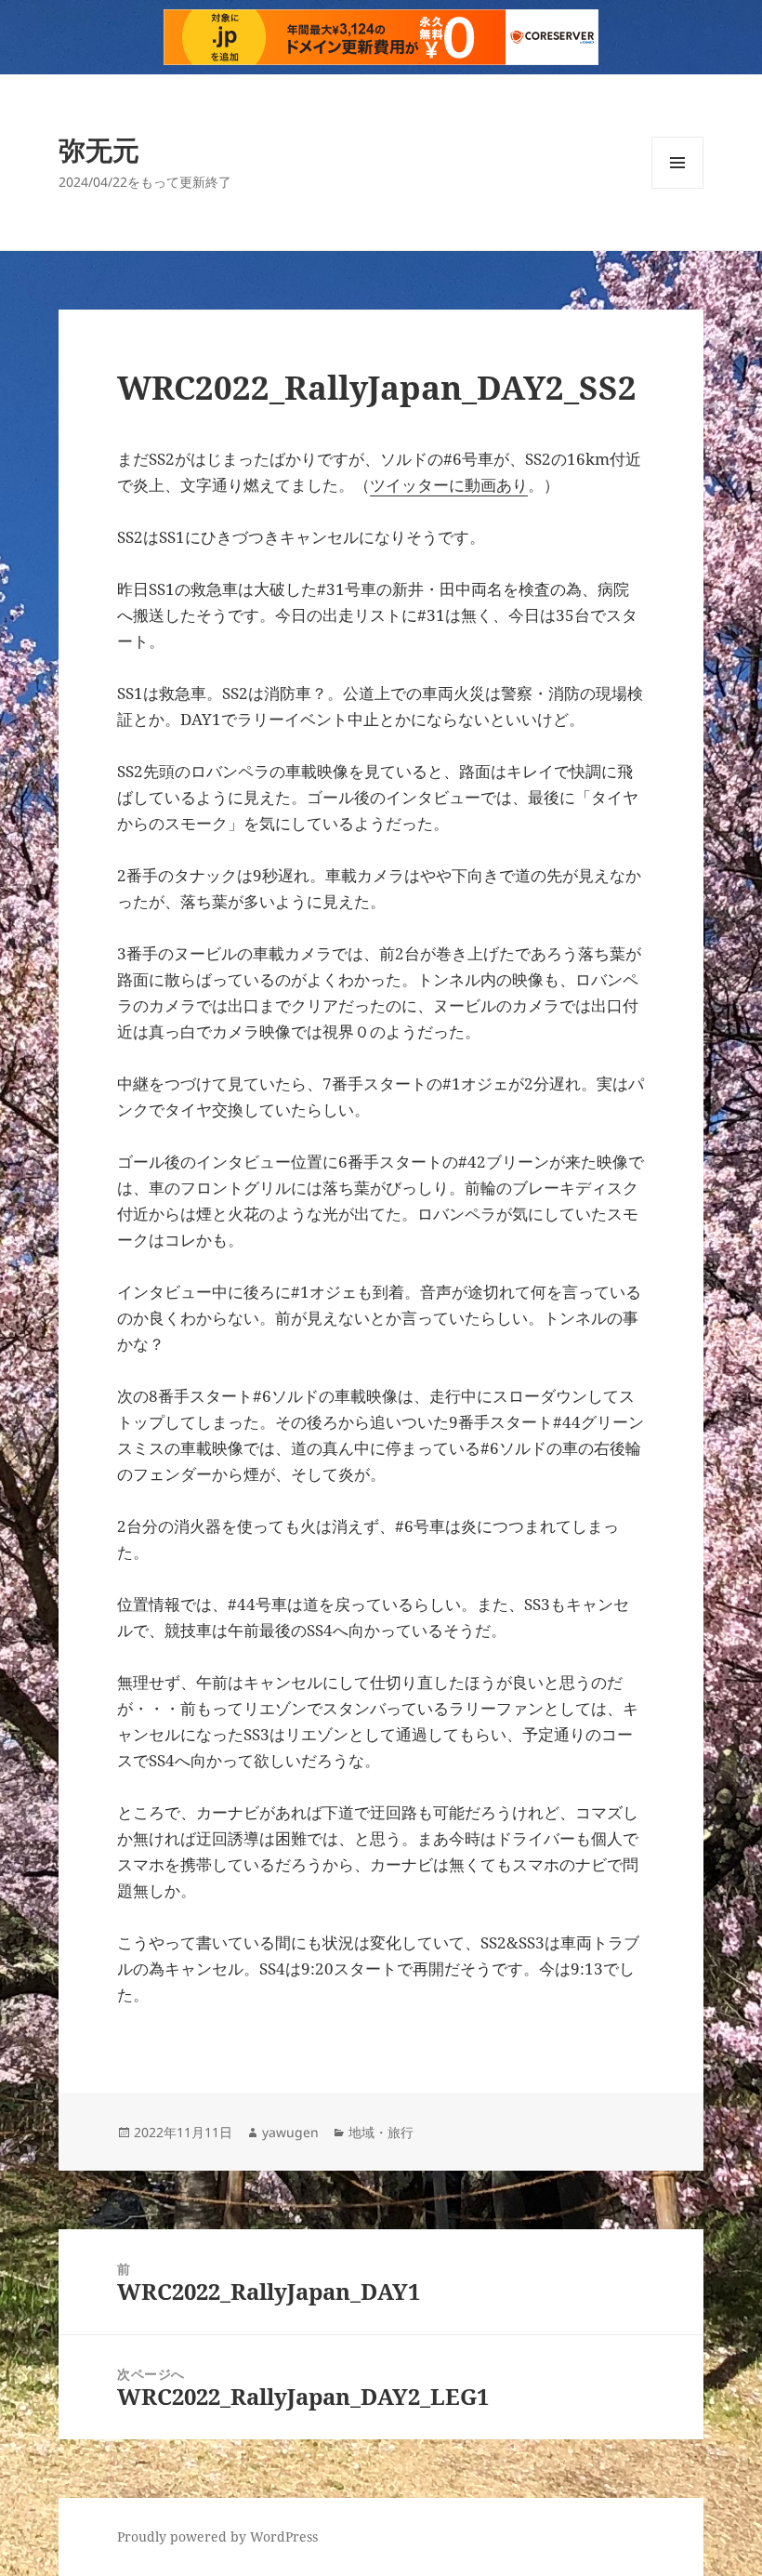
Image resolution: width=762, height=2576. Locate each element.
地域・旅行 (381, 2132)
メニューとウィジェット (677, 188)
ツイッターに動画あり (449, 485)
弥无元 (99, 149)
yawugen (290, 2132)
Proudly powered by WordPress (217, 2536)
